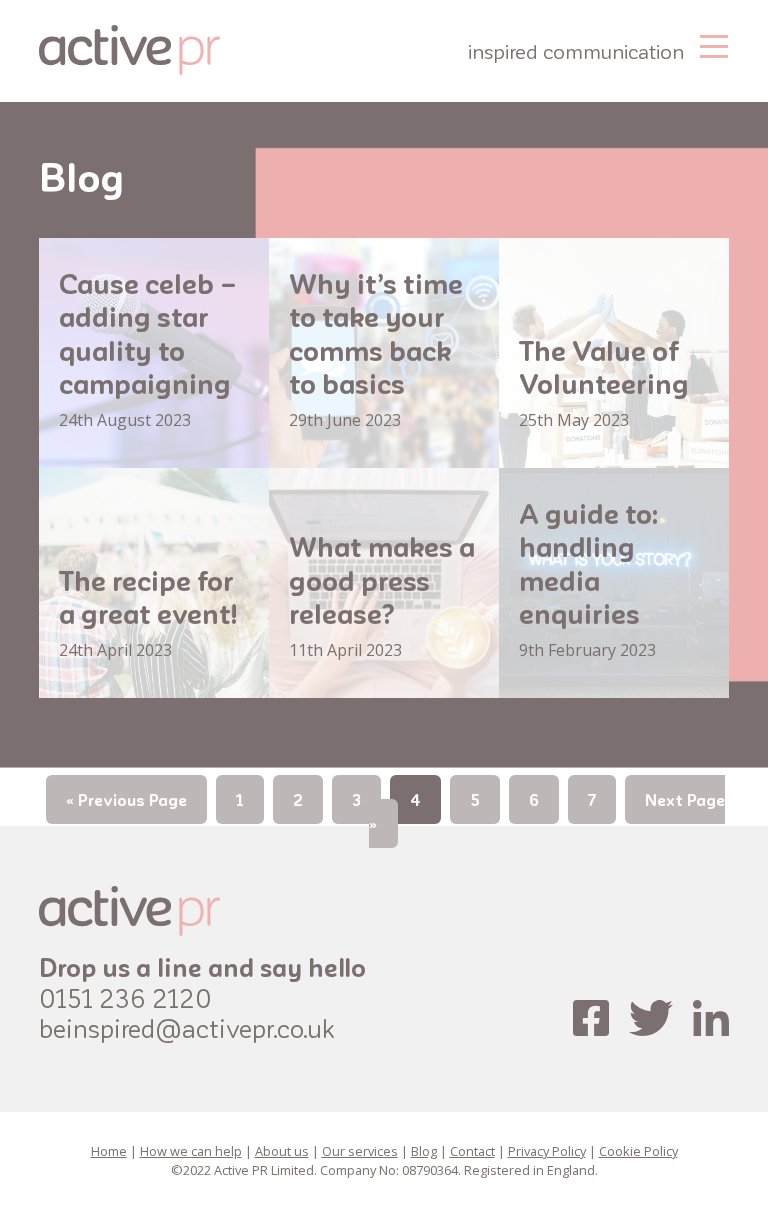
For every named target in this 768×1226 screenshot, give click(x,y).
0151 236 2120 (125, 997)
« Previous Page (126, 799)
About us (282, 1151)
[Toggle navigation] (714, 44)
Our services (360, 1151)
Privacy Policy (547, 1151)
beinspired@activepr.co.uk (186, 1027)
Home (109, 1151)
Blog (424, 1151)
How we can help (191, 1151)
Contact (472, 1151)
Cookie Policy (638, 1151)
